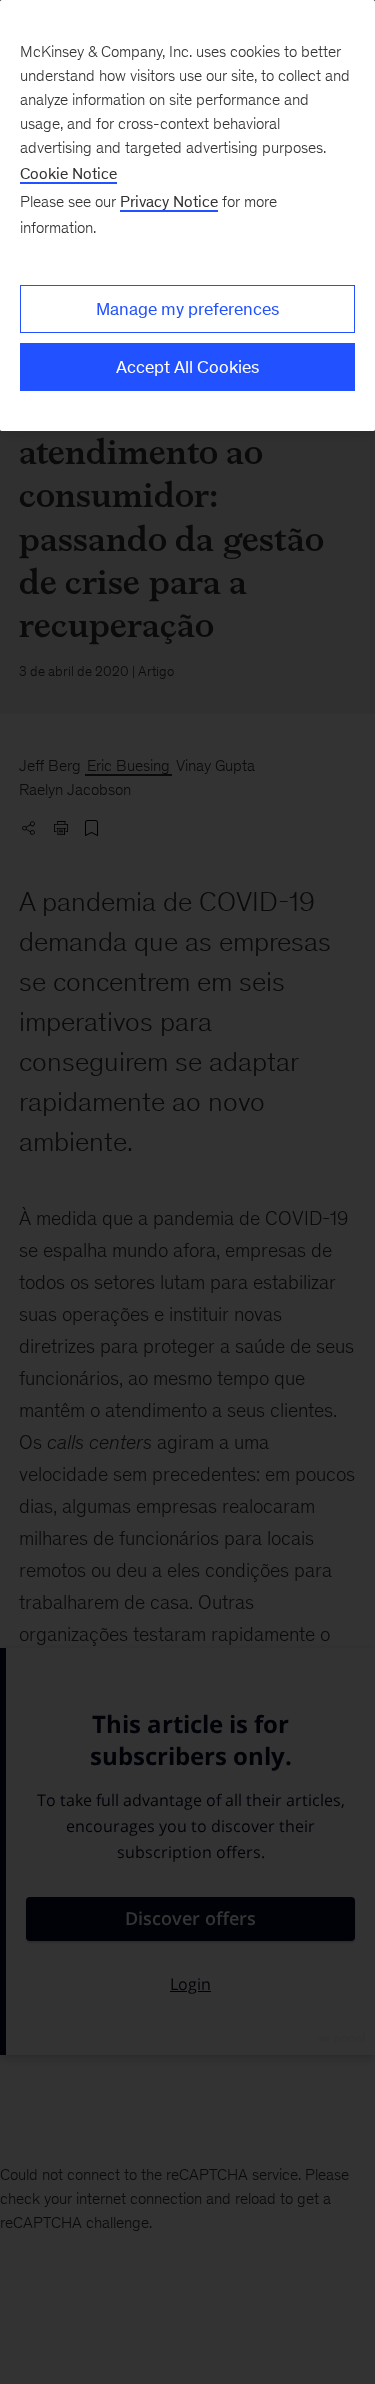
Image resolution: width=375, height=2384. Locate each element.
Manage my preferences (187, 309)
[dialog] (187, 215)
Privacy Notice (169, 201)
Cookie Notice (68, 173)
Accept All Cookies (187, 367)
